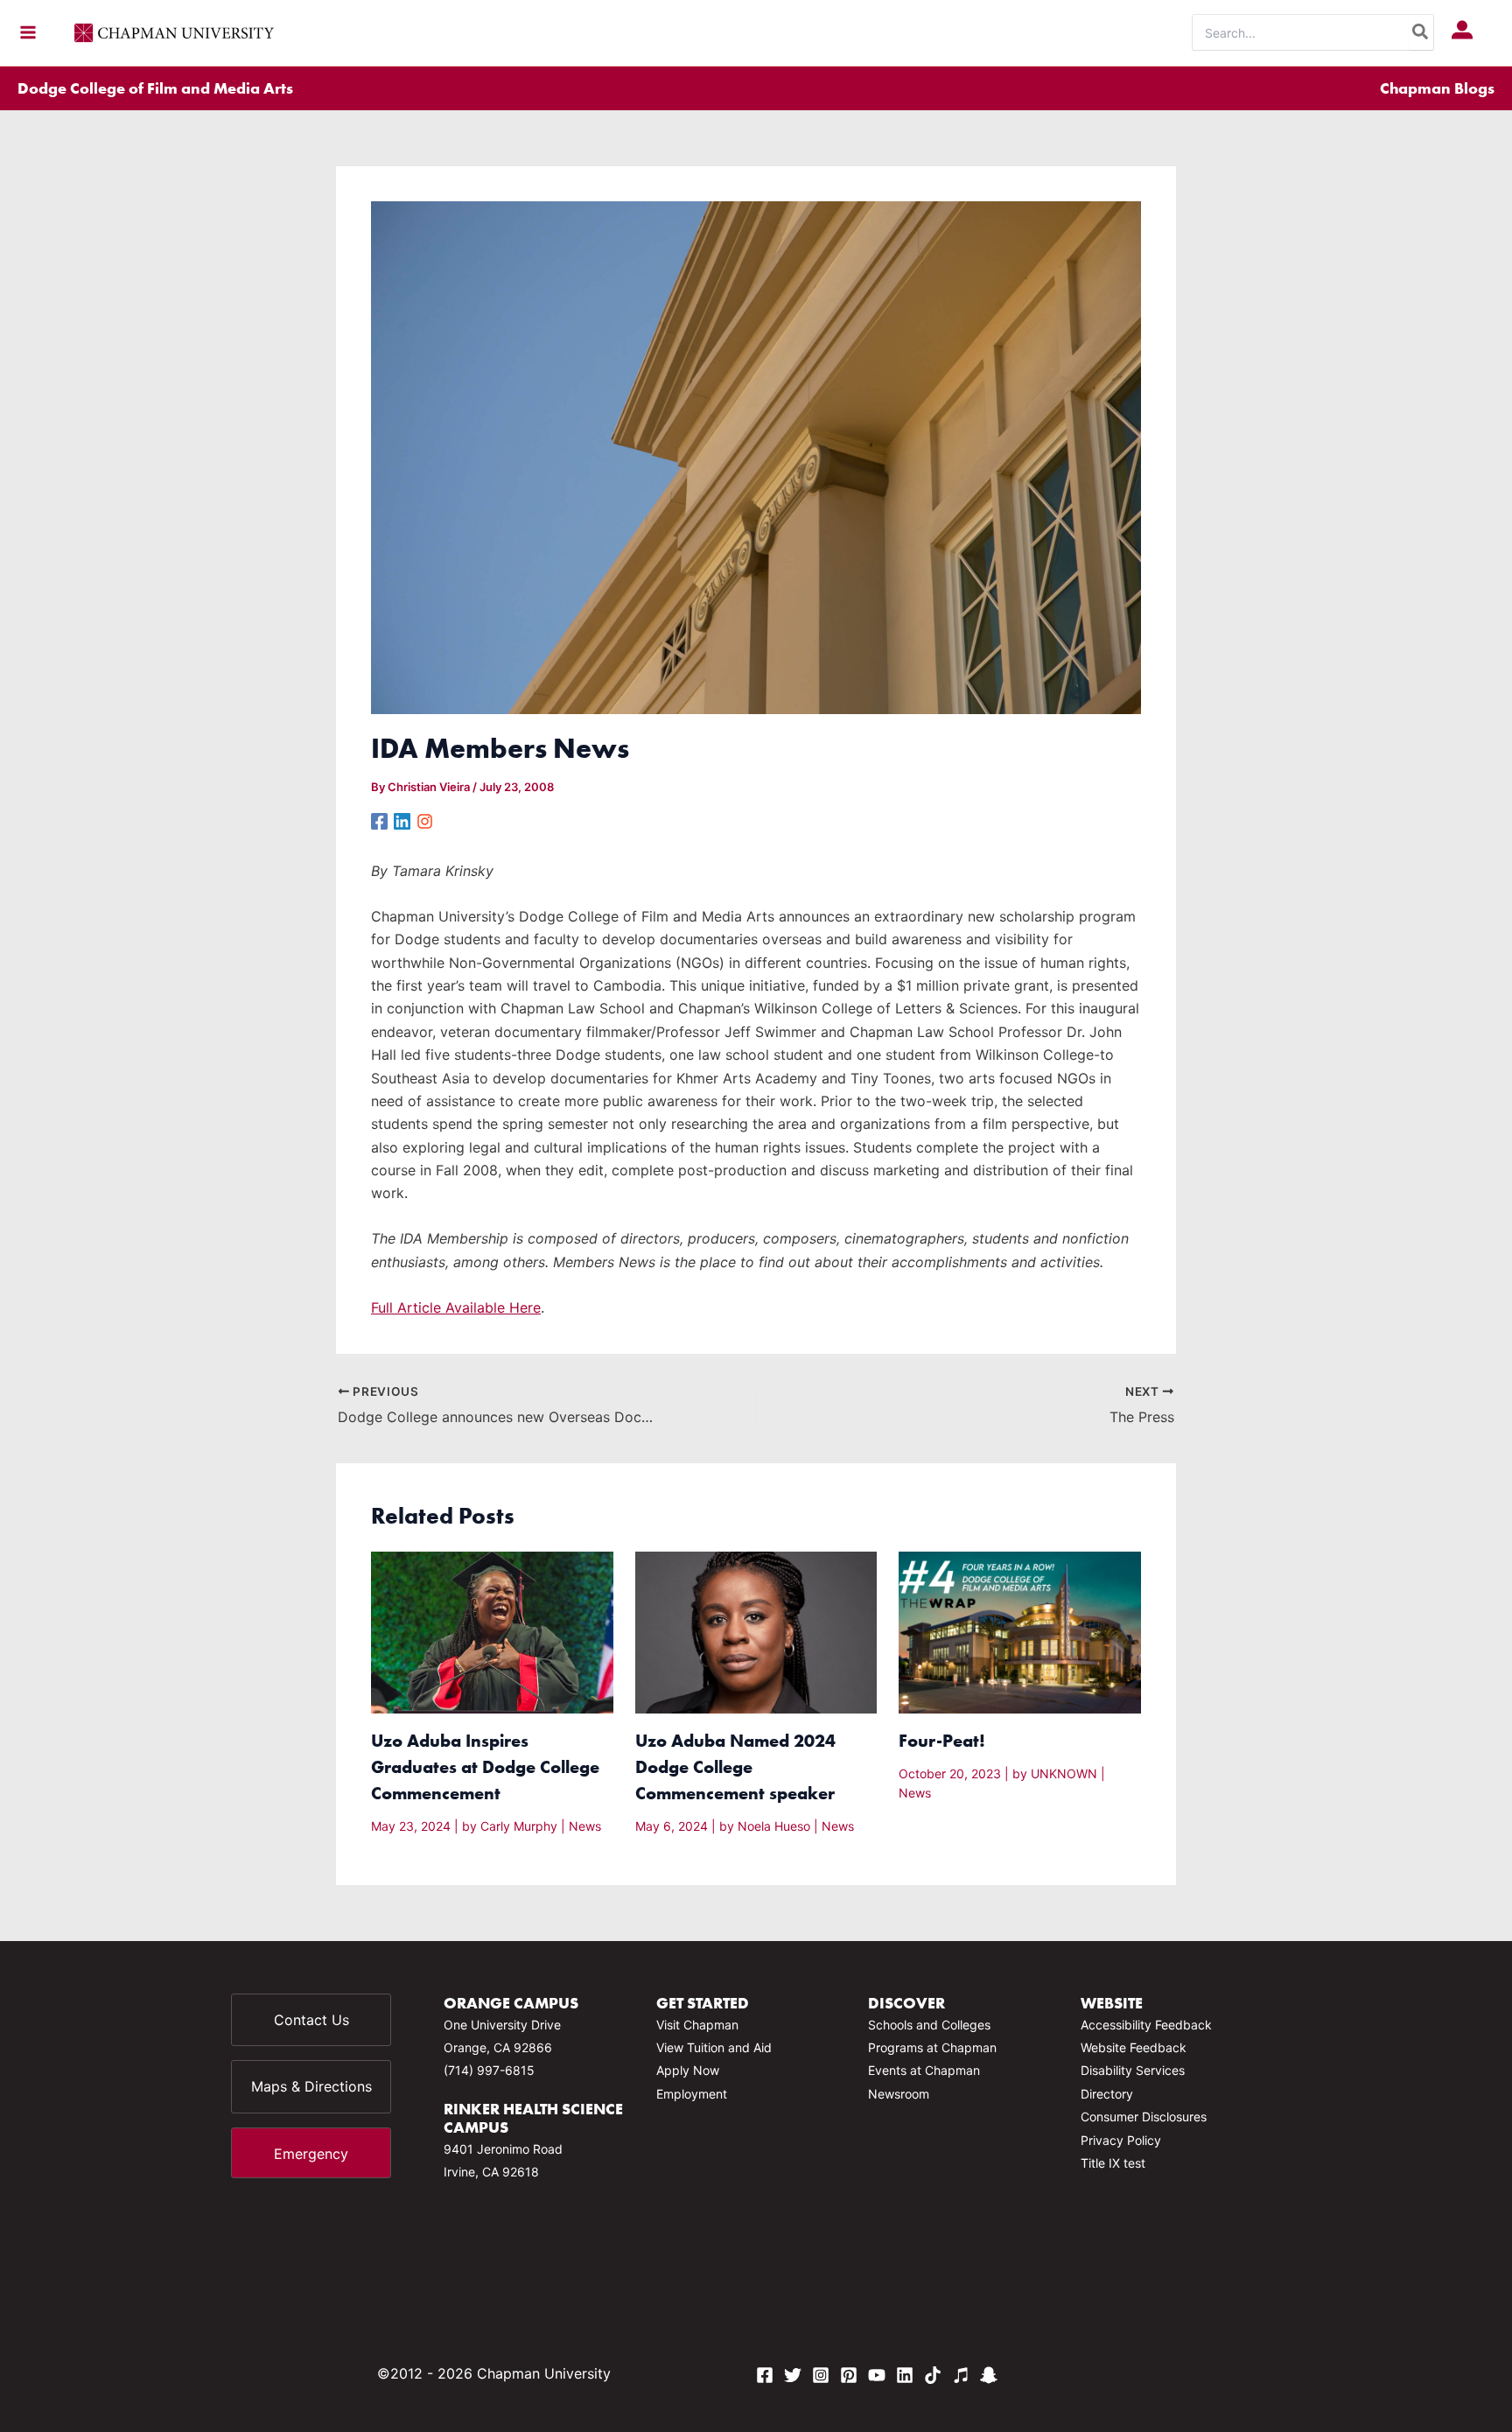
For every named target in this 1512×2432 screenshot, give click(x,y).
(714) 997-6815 (489, 2070)
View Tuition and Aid (714, 2047)
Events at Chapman (924, 2070)
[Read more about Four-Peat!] (1020, 1631)
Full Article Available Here (456, 1307)
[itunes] (961, 2375)
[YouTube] (877, 2375)
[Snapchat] (989, 2375)
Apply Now (688, 2070)
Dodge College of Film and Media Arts (155, 88)
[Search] (1421, 32)
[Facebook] (379, 820)
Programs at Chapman (932, 2047)
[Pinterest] (849, 2375)
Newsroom (899, 2094)
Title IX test (1113, 2163)
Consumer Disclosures (1144, 2117)
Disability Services (1133, 2070)
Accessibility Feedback (1146, 2025)
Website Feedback (1134, 2047)
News (585, 1826)
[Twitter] (793, 2375)
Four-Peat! (942, 1740)
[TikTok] (933, 2375)
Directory (1107, 2094)
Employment (692, 2094)
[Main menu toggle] (28, 32)
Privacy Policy (1121, 2140)
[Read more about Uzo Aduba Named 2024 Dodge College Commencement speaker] (756, 1631)
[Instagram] (425, 820)
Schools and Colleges (929, 2025)
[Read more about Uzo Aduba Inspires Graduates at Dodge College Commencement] (492, 1631)
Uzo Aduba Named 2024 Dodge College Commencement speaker (735, 1766)
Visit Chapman (697, 2025)
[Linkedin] (402, 820)
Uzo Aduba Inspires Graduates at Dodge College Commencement (485, 1766)
